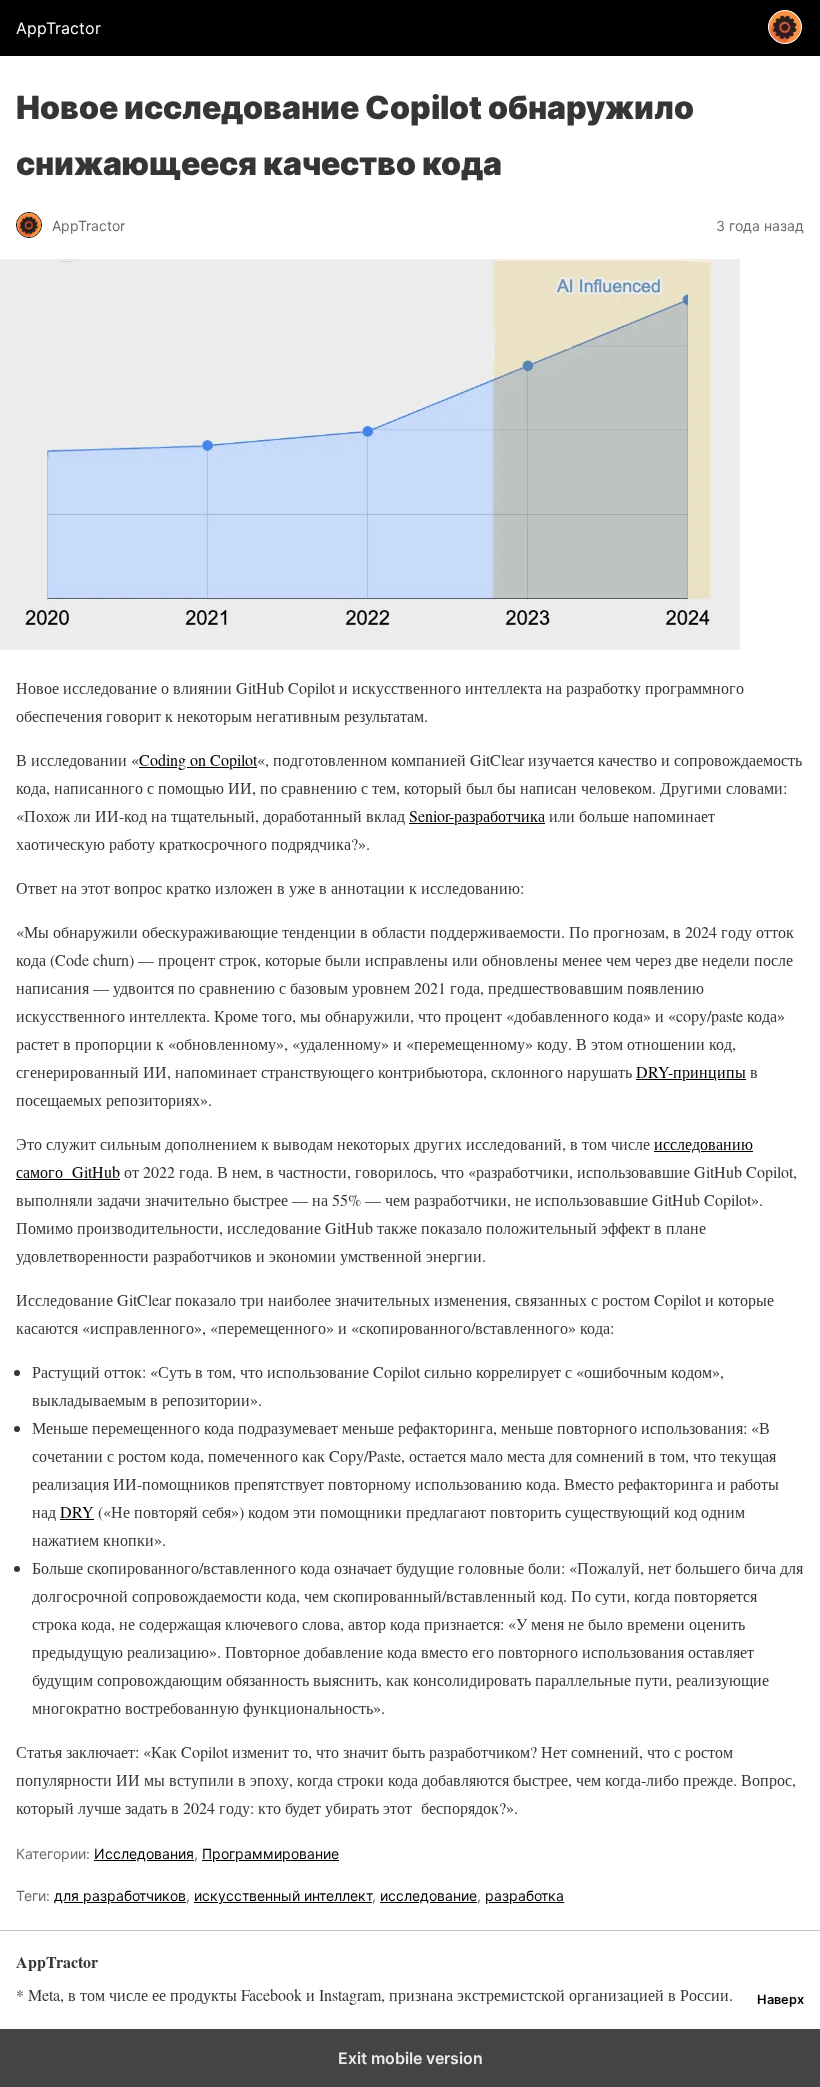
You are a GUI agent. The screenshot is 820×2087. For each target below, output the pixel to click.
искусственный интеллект (283, 1895)
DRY (77, 1511)
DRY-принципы (691, 1071)
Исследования (144, 1853)
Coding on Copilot (198, 759)
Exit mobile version (410, 2058)
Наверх (780, 1999)
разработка (524, 1895)
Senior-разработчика (477, 815)
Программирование (270, 1853)
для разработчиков (120, 1895)
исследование (428, 1895)
